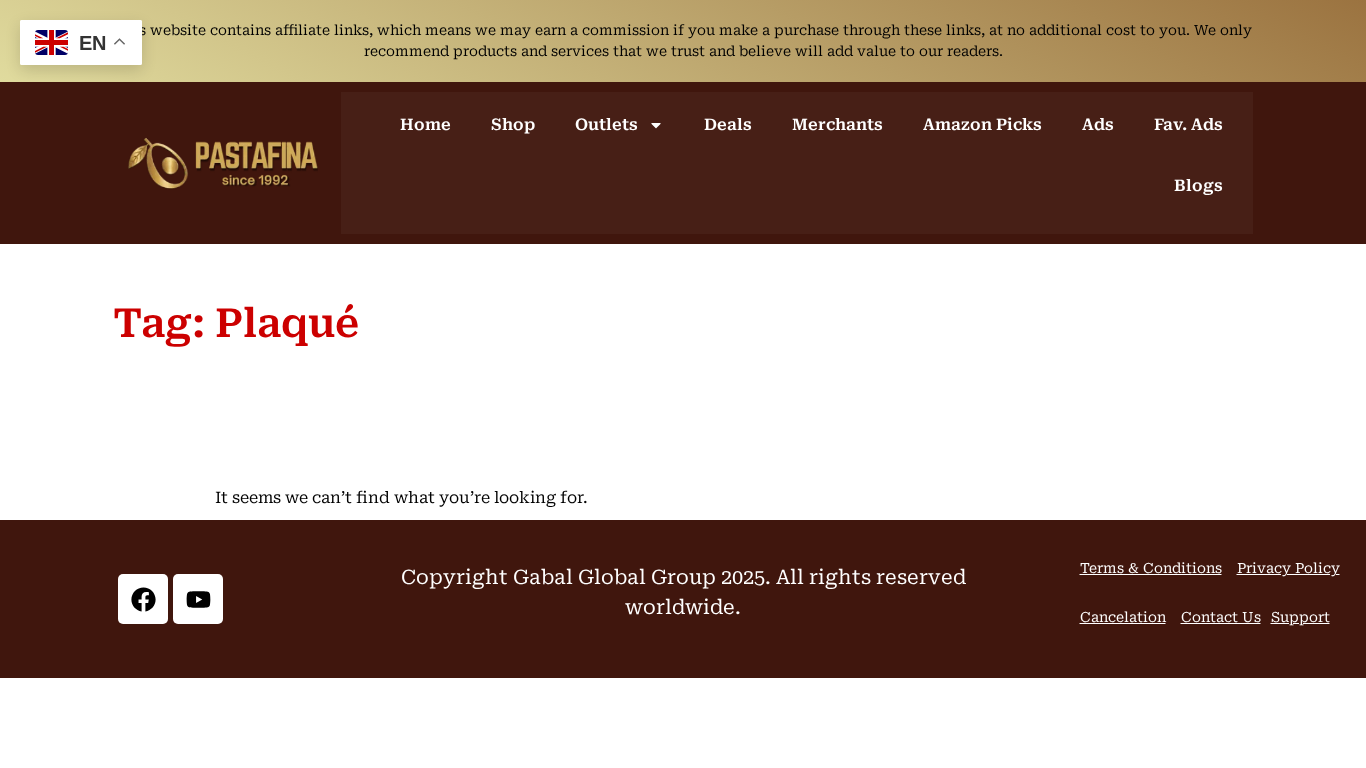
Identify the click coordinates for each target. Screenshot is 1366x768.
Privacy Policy (1288, 568)
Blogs (1198, 185)
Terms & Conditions (1151, 568)
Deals (728, 124)
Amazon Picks (982, 124)
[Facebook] (143, 599)
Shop (513, 124)
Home (425, 124)
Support (1300, 617)
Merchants (837, 124)
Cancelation (1123, 617)
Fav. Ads (1188, 124)
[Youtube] (198, 599)
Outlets (606, 124)
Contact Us (1221, 617)
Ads (1098, 124)
